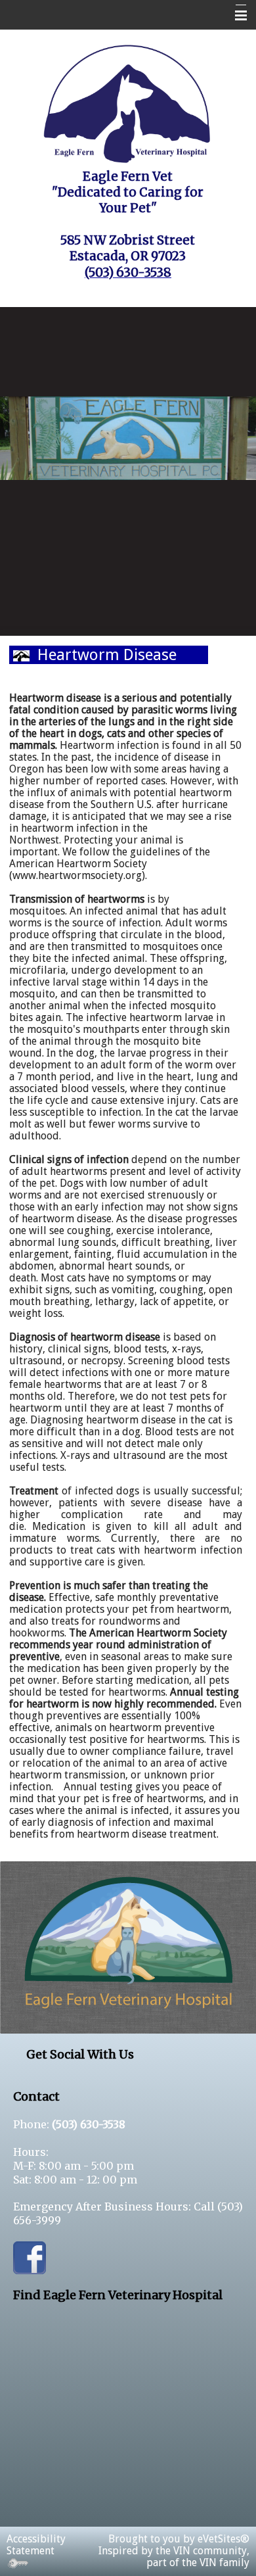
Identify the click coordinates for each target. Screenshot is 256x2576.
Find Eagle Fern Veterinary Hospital (118, 2295)
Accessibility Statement (36, 2545)
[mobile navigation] (235, 16)
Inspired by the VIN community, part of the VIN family (174, 2557)
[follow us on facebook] (30, 2256)
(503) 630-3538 (89, 2124)
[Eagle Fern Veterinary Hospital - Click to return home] (128, 102)
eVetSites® (224, 2539)
